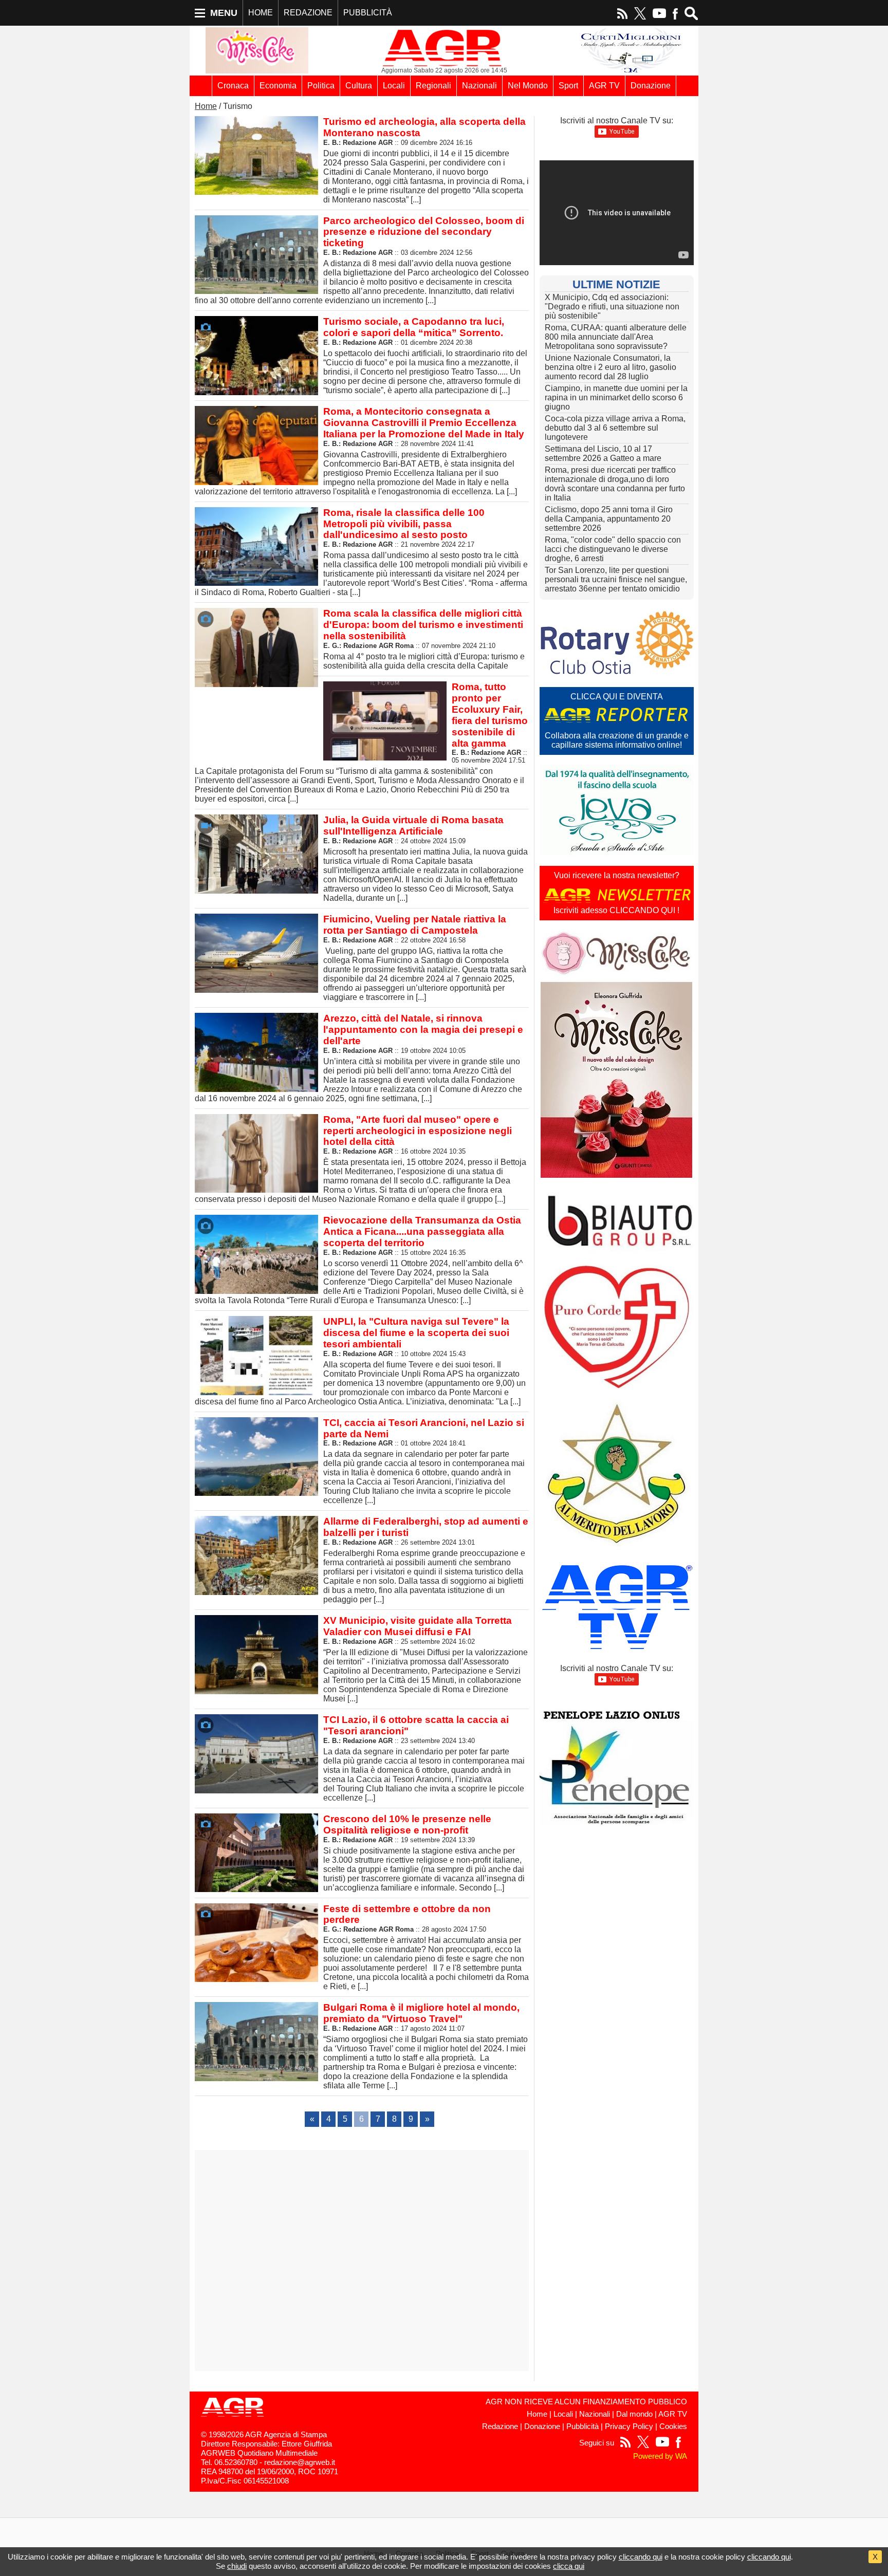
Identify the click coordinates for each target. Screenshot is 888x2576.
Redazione (500, 2426)
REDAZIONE (308, 13)
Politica (321, 86)
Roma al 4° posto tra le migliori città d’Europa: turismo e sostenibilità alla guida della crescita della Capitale (424, 639)
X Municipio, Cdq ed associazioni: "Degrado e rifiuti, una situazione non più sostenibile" (612, 307)
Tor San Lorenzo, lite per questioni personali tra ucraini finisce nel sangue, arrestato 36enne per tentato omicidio (616, 579)
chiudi (237, 2566)
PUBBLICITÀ (368, 13)
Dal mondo (634, 2414)
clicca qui (569, 2566)
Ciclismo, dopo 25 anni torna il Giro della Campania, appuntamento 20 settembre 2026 (609, 519)
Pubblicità (582, 2426)
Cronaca (233, 86)
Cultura (359, 86)
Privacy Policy (629, 2426)
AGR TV (604, 86)
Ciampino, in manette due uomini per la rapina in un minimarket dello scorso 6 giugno (616, 397)
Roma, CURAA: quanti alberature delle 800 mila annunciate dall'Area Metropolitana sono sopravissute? (616, 337)
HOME (261, 13)
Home (206, 106)
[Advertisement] (362, 2260)
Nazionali (479, 86)
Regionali (433, 86)
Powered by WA (660, 2456)
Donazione (651, 86)
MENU (224, 13)
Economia (278, 86)
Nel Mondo (528, 86)
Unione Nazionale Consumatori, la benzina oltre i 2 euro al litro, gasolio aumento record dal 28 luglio (610, 367)
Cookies (673, 2426)
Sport (568, 86)
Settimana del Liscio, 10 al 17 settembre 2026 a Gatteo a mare (603, 453)
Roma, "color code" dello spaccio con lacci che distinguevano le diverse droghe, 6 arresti (613, 549)
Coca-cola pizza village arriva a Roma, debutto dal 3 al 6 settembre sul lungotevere (615, 428)
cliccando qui (641, 2557)
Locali (394, 86)
